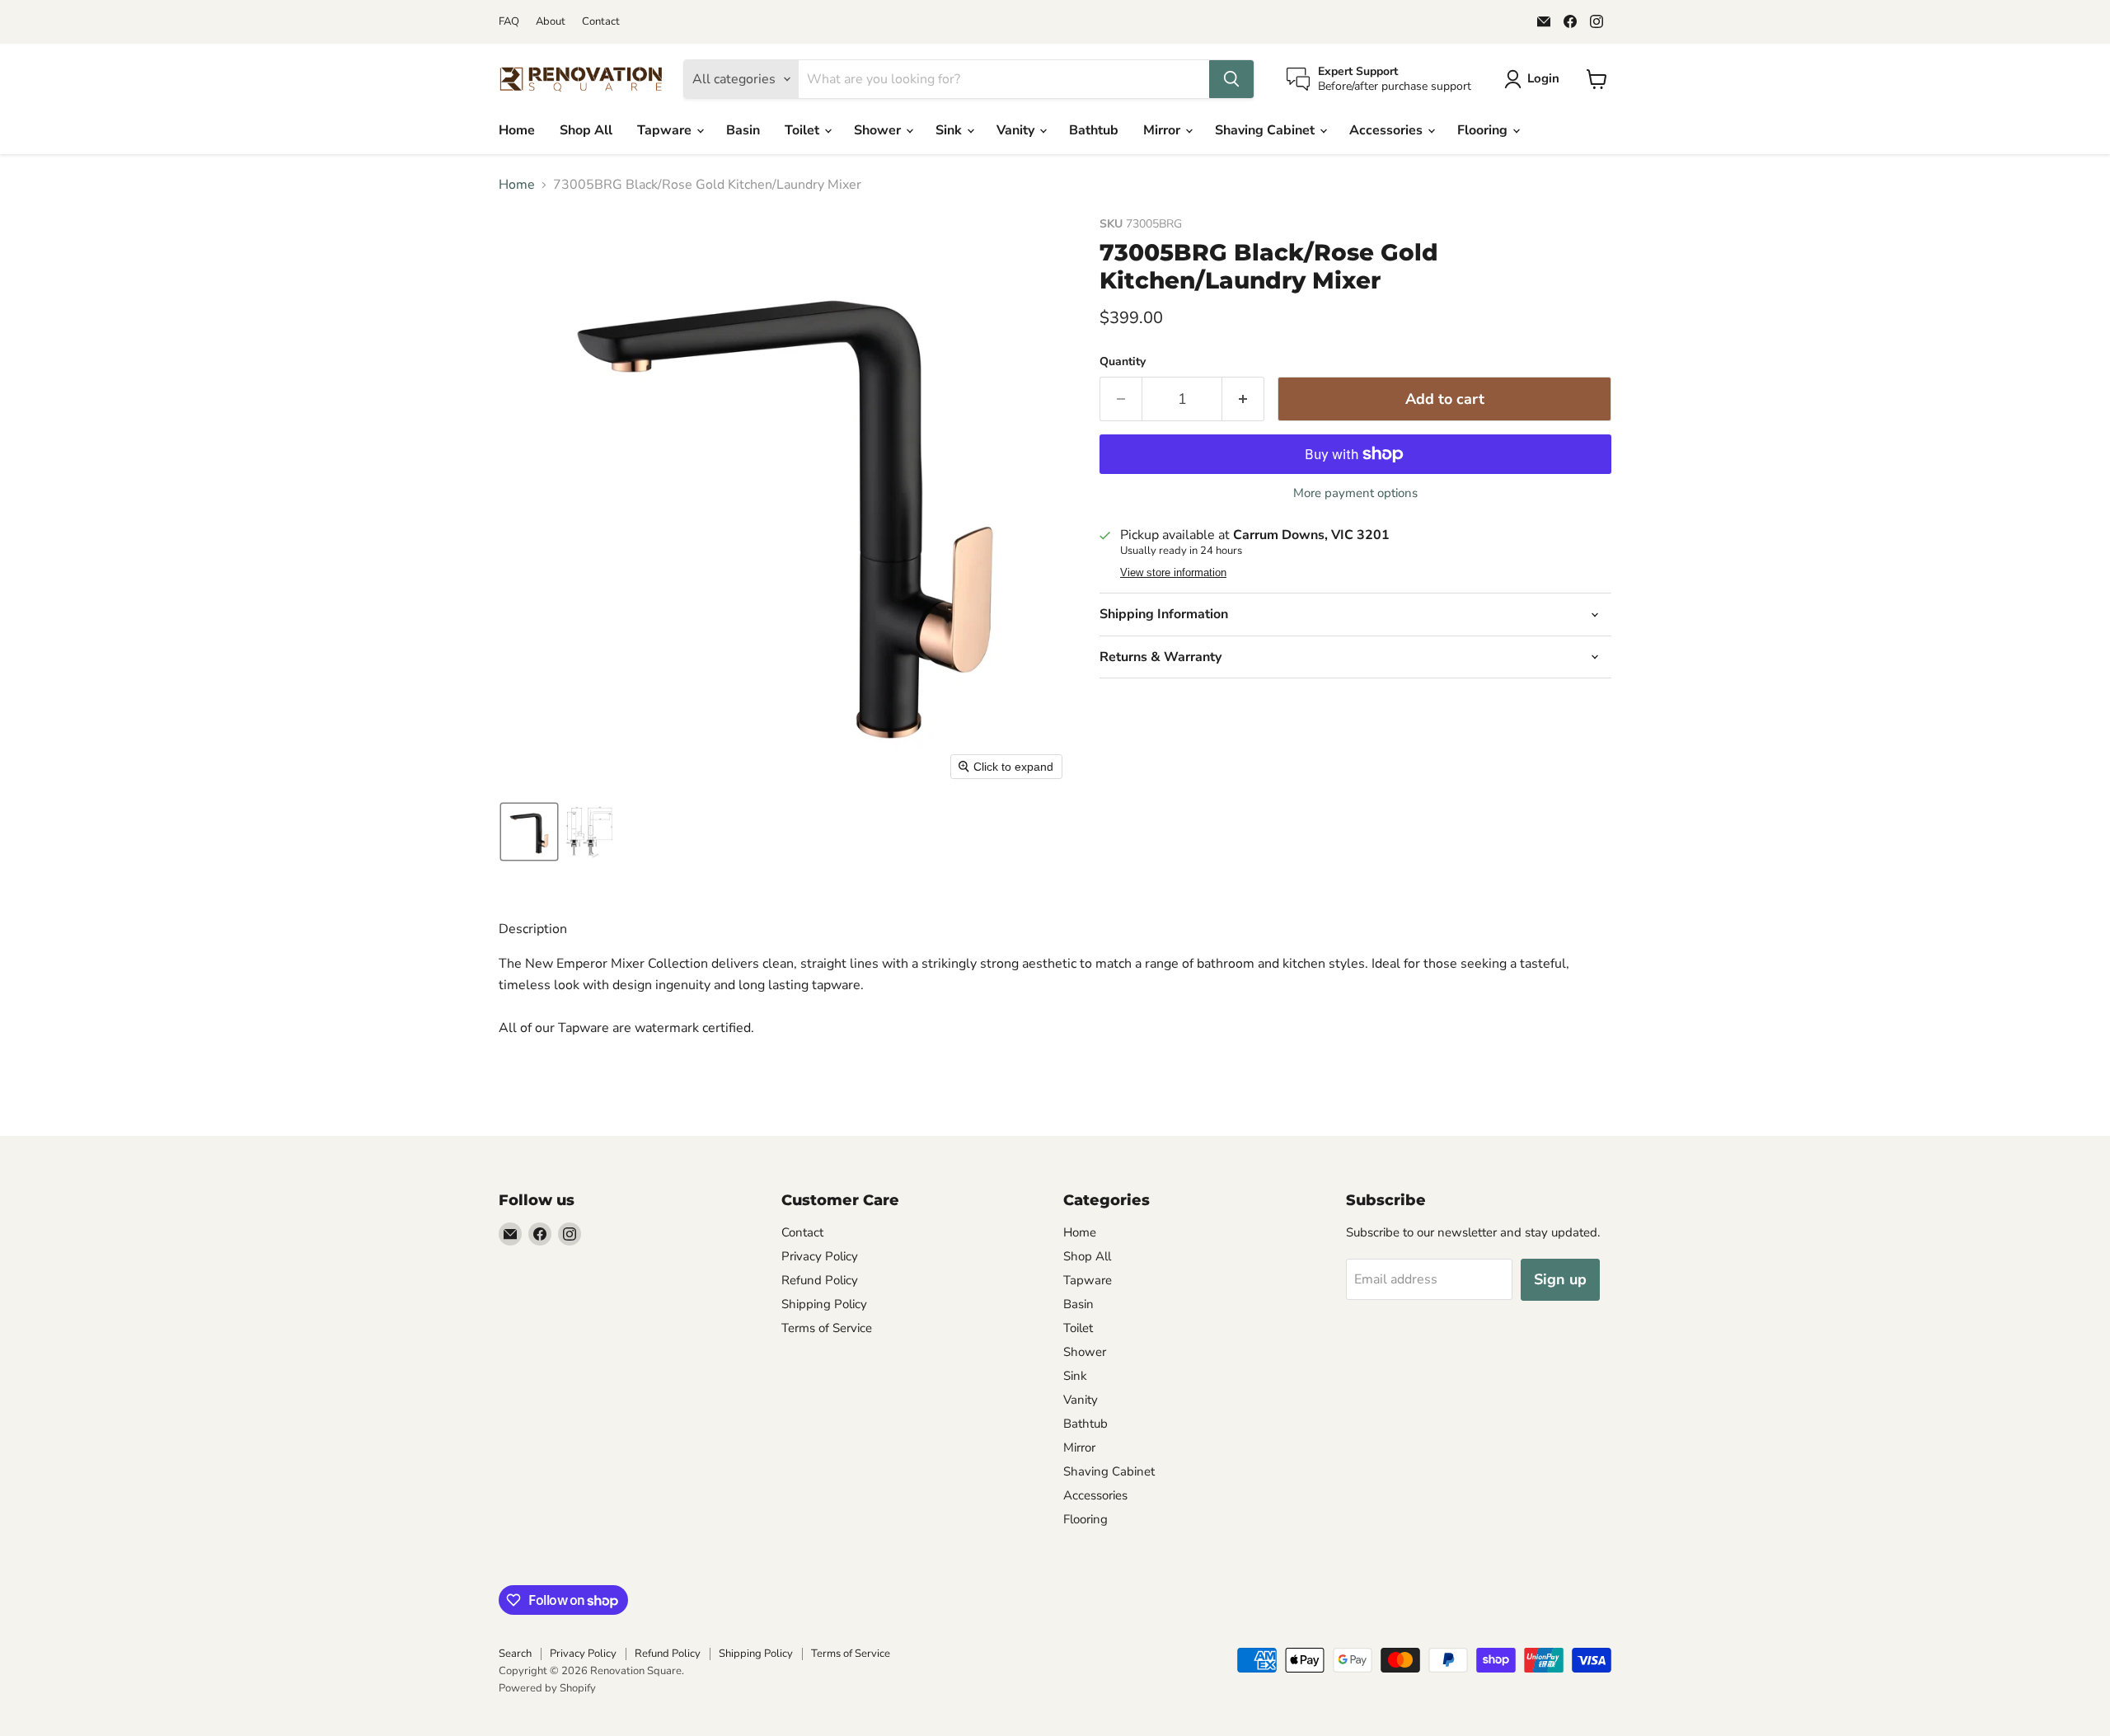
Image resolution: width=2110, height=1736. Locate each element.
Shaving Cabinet (1266, 130)
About (551, 22)
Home (517, 130)
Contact (601, 22)
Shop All (586, 130)
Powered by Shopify (547, 1688)
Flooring (1484, 130)
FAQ (509, 22)
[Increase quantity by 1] (1243, 399)
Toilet (804, 130)
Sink (950, 130)
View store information (1173, 573)
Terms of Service (827, 1328)
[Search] (1231, 79)
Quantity (1123, 362)
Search (515, 1654)
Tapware (666, 130)
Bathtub (1094, 130)
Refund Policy (820, 1280)
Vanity (1017, 130)
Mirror (1163, 130)
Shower (879, 130)
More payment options (1355, 493)
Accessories (1388, 130)
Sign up (1560, 1279)
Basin (743, 130)
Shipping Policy (824, 1304)
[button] (1535, 79)
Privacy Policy (820, 1256)
